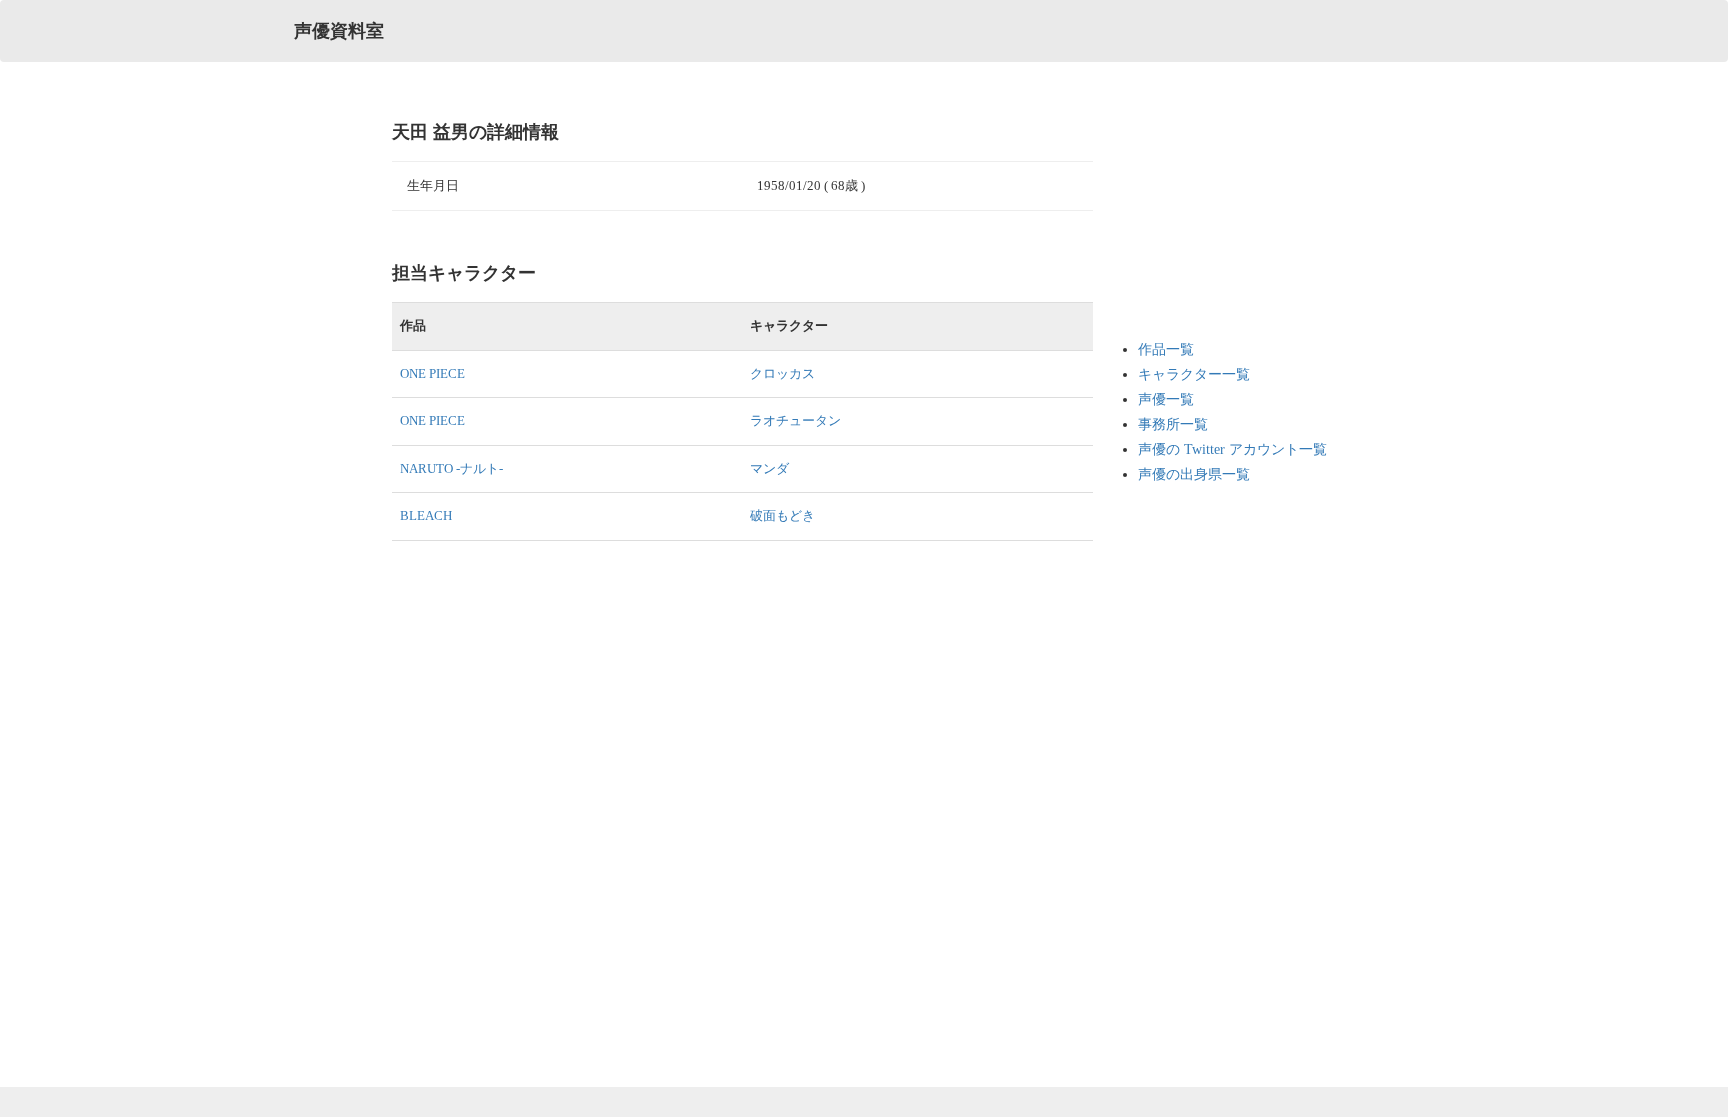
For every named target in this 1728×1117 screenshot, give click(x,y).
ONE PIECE (432, 373)
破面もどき (782, 515)
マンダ (769, 468)
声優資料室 (339, 31)
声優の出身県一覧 (1194, 474)
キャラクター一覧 (1194, 374)
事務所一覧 (1173, 424)
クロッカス (782, 373)
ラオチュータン (795, 420)
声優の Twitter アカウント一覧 (1232, 449)
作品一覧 (1166, 349)
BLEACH (426, 515)
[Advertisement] (1218, 220)
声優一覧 (1166, 399)
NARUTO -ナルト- (451, 468)
